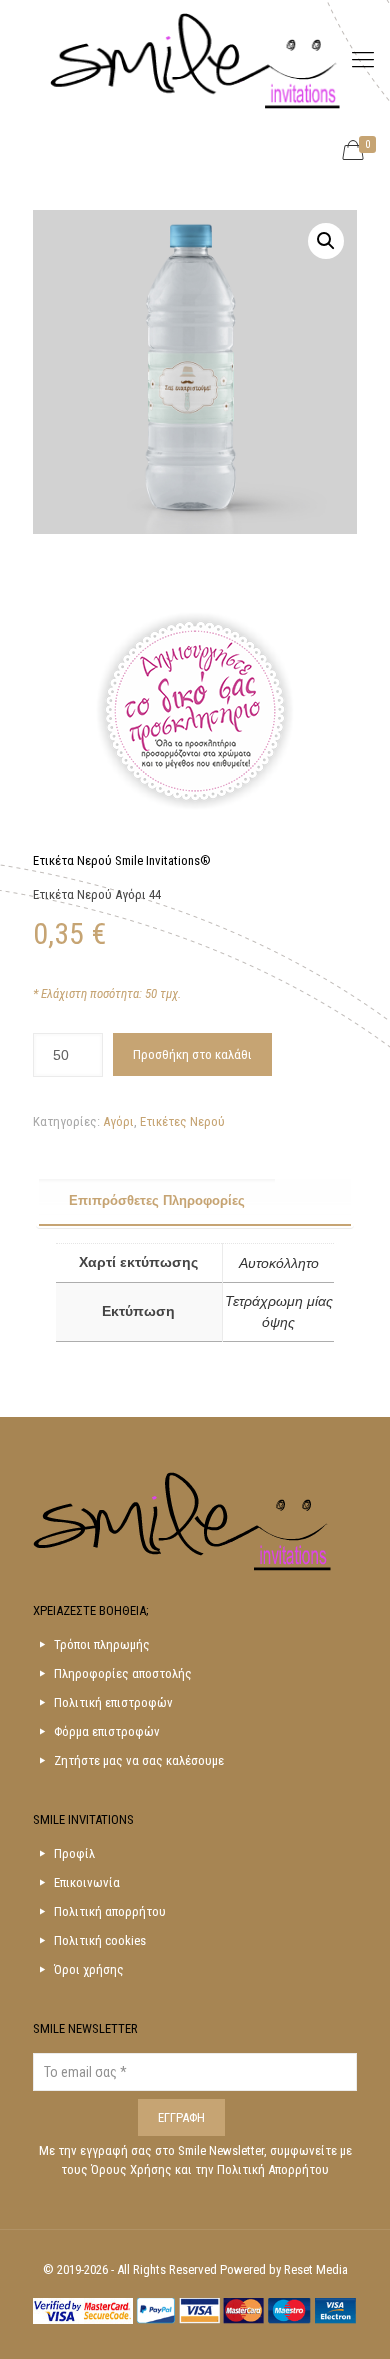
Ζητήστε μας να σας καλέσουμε (139, 1760)
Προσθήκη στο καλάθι (192, 1054)
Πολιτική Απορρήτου (273, 2169)
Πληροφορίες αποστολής (123, 1673)
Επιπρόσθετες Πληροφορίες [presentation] (157, 1200)
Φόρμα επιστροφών (107, 1731)
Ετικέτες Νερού (182, 1121)
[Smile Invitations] (195, 60)
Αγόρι (118, 1121)
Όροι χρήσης (89, 1969)
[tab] (195, 1202)
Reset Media (316, 2269)
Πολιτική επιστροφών (113, 1702)
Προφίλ (74, 1853)
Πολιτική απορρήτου (110, 1911)
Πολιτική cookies (100, 1940)
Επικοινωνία (87, 1882)
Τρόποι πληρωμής (102, 1644)
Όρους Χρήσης (133, 2169)
